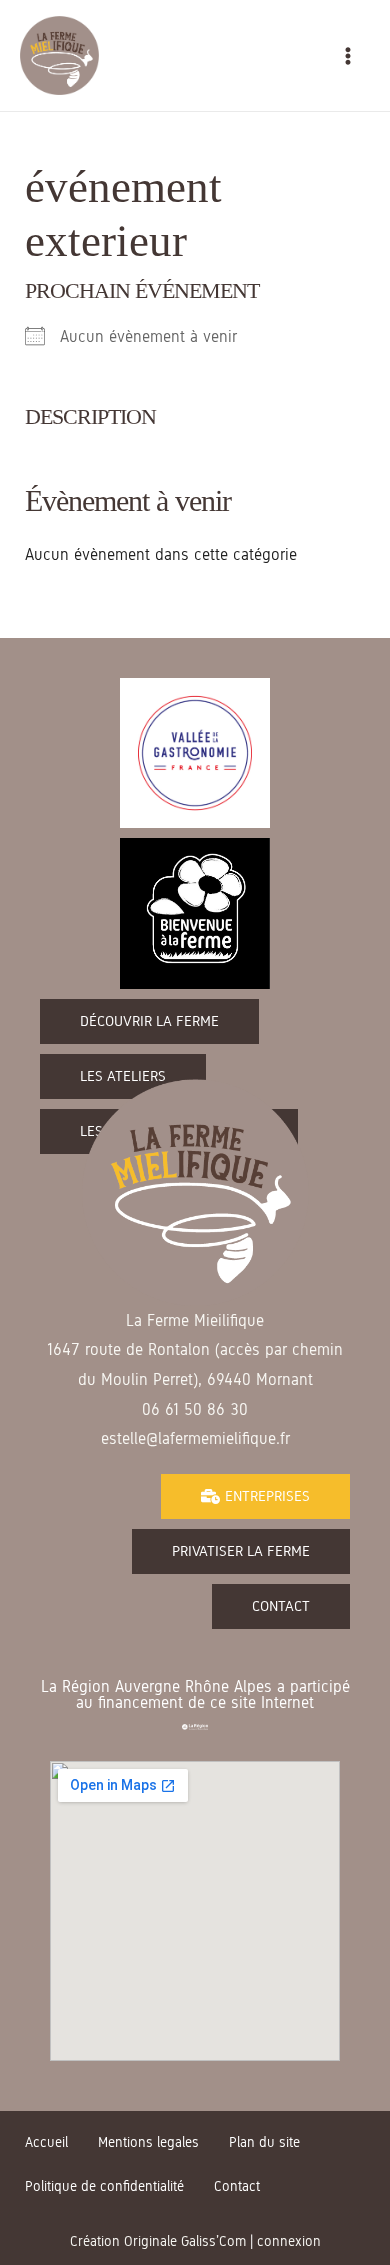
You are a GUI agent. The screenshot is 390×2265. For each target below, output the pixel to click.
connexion (289, 2241)
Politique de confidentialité (104, 2186)
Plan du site (264, 2142)
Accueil (46, 2142)
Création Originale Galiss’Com (158, 2241)
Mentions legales (148, 2142)
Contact (237, 2186)
